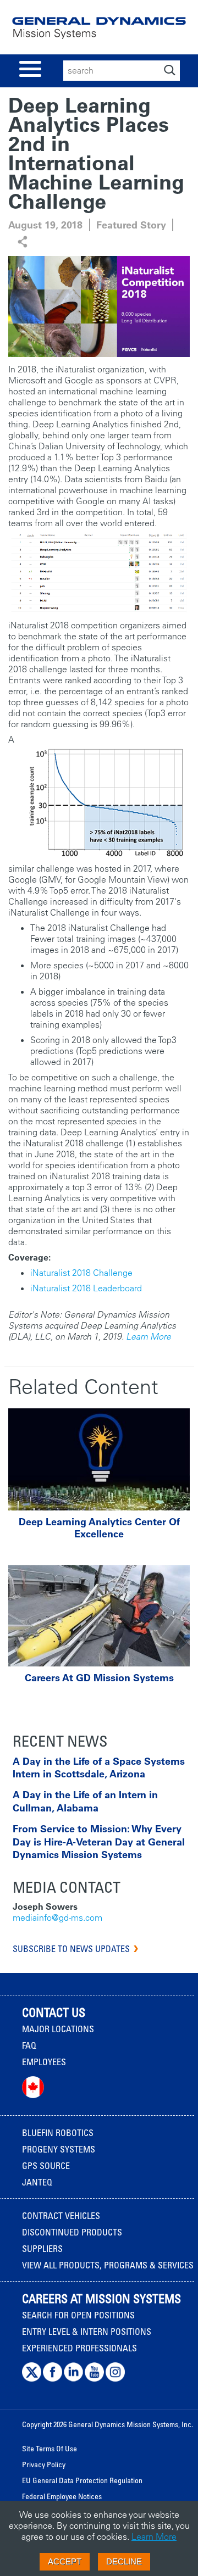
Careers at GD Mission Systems (99, 1678)
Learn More (148, 1336)
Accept (65, 2561)
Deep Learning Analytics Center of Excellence (99, 1528)
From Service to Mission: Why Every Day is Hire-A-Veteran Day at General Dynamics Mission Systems (99, 1842)
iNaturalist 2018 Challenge (81, 1273)
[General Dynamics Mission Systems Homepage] (99, 32)
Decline (124, 2561)
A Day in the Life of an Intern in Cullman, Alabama (85, 1801)
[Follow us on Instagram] (115, 2379)
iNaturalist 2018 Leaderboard (86, 1288)
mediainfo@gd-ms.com (57, 1917)
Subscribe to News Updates (71, 1949)
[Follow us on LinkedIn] (73, 2379)
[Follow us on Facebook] (53, 2379)
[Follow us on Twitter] (32, 2379)
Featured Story (131, 225)
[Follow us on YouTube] (94, 2379)
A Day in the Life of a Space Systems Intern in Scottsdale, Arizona (99, 1767)
